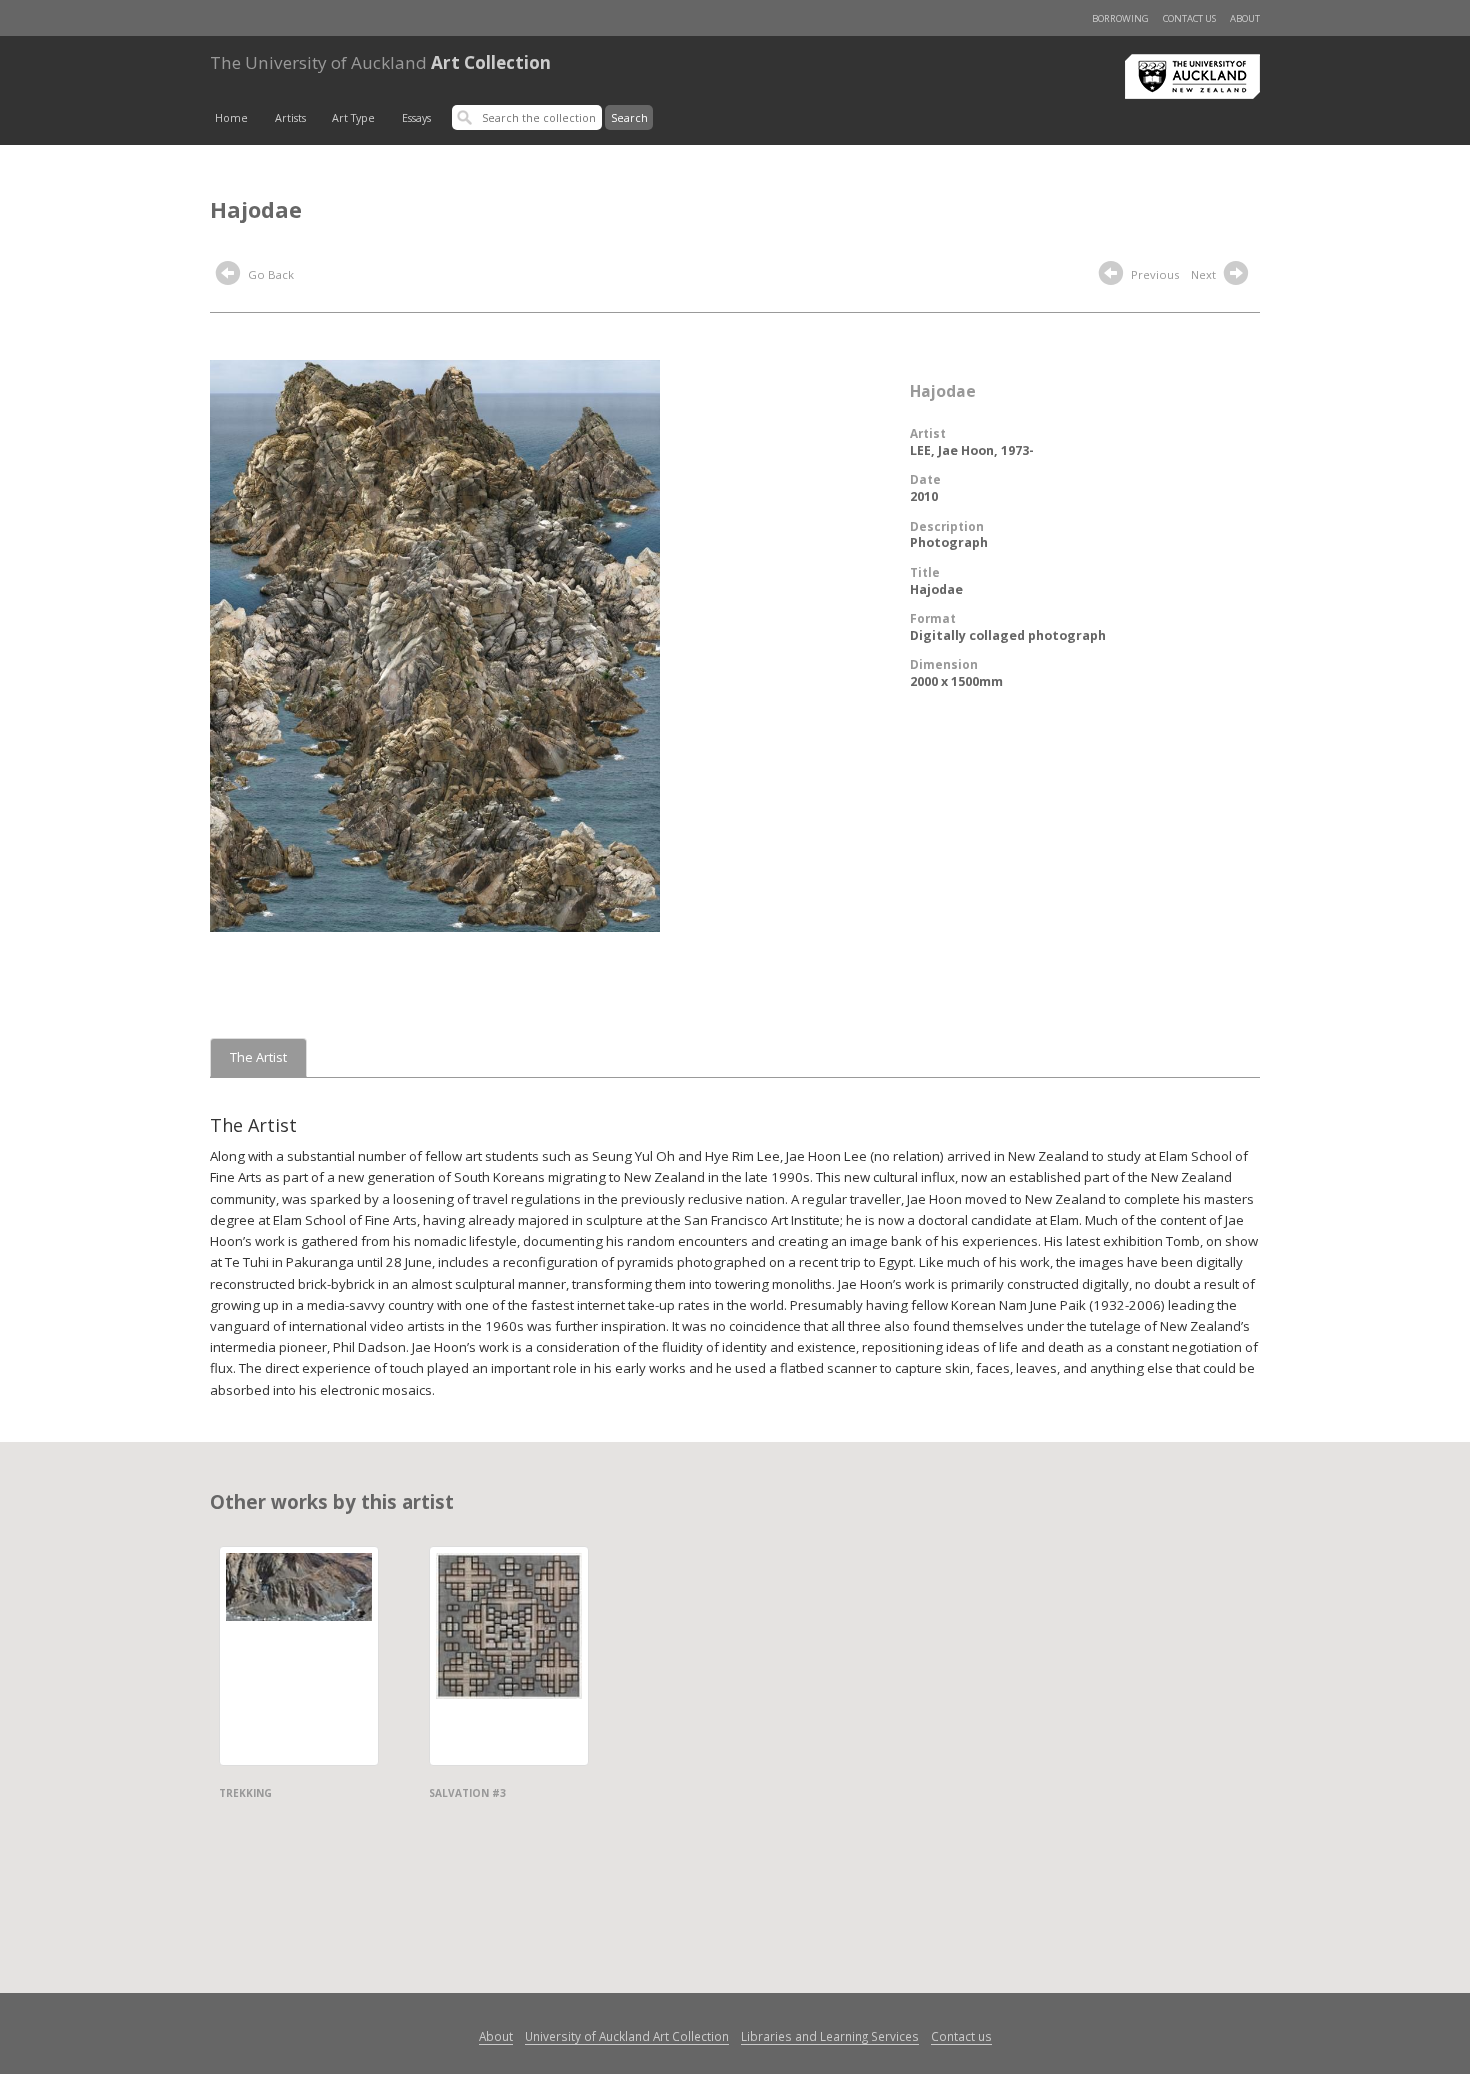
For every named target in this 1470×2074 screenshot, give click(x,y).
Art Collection (380, 62)
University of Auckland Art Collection (627, 2036)
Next (1205, 274)
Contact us (1189, 18)
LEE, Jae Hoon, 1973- (972, 450)
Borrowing (1120, 18)
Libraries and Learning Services (830, 2036)
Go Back (269, 274)
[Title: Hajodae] (435, 644)
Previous (1153, 274)
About (1245, 18)
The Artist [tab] (258, 1057)
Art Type (353, 118)
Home (231, 118)
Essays (416, 118)
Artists (290, 118)
